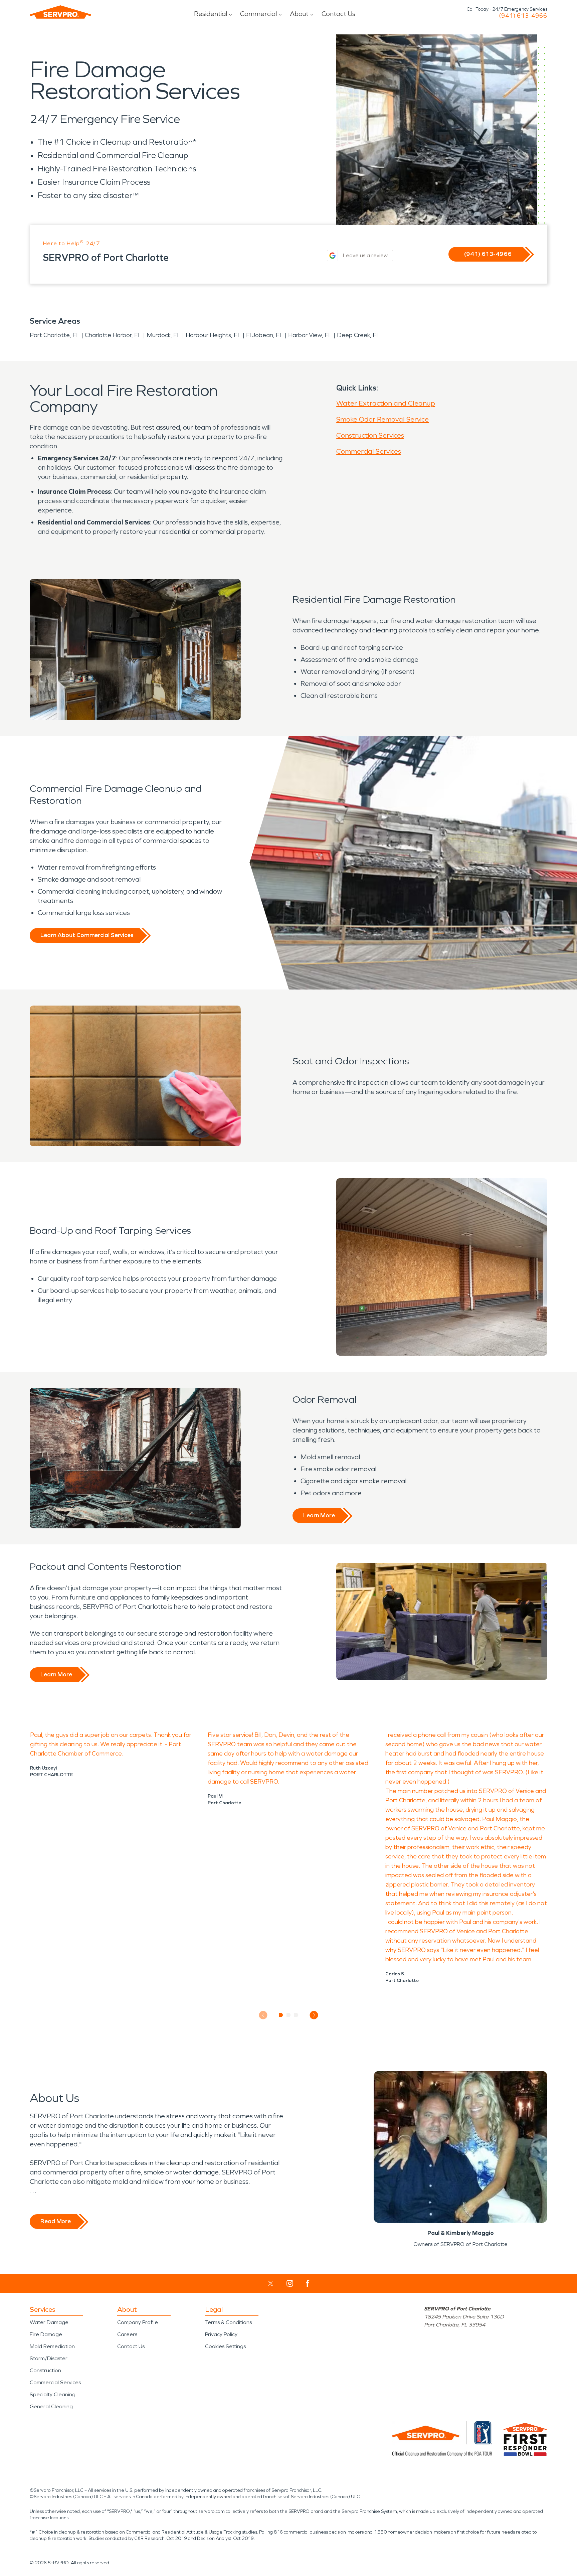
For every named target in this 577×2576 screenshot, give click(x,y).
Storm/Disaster (49, 2358)
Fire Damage (46, 2334)
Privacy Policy (221, 2334)
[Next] (314, 2015)
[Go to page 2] (289, 2015)
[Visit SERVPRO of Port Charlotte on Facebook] (308, 2284)
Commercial (258, 14)
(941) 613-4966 (523, 16)
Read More (56, 2221)
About (299, 14)
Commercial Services (369, 451)
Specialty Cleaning (53, 2394)
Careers (127, 2334)
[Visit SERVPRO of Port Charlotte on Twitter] (271, 2283)
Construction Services (370, 435)
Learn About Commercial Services (87, 935)
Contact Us (338, 14)
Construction (45, 2370)
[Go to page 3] (296, 2015)
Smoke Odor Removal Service (382, 419)
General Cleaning (51, 2406)
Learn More (319, 1515)
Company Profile (138, 2322)
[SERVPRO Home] (60, 12)
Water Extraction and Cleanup (386, 403)
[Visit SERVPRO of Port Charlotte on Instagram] (290, 2283)
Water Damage (49, 2322)
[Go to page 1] (281, 2015)
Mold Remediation (52, 2346)
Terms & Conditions (228, 2322)
